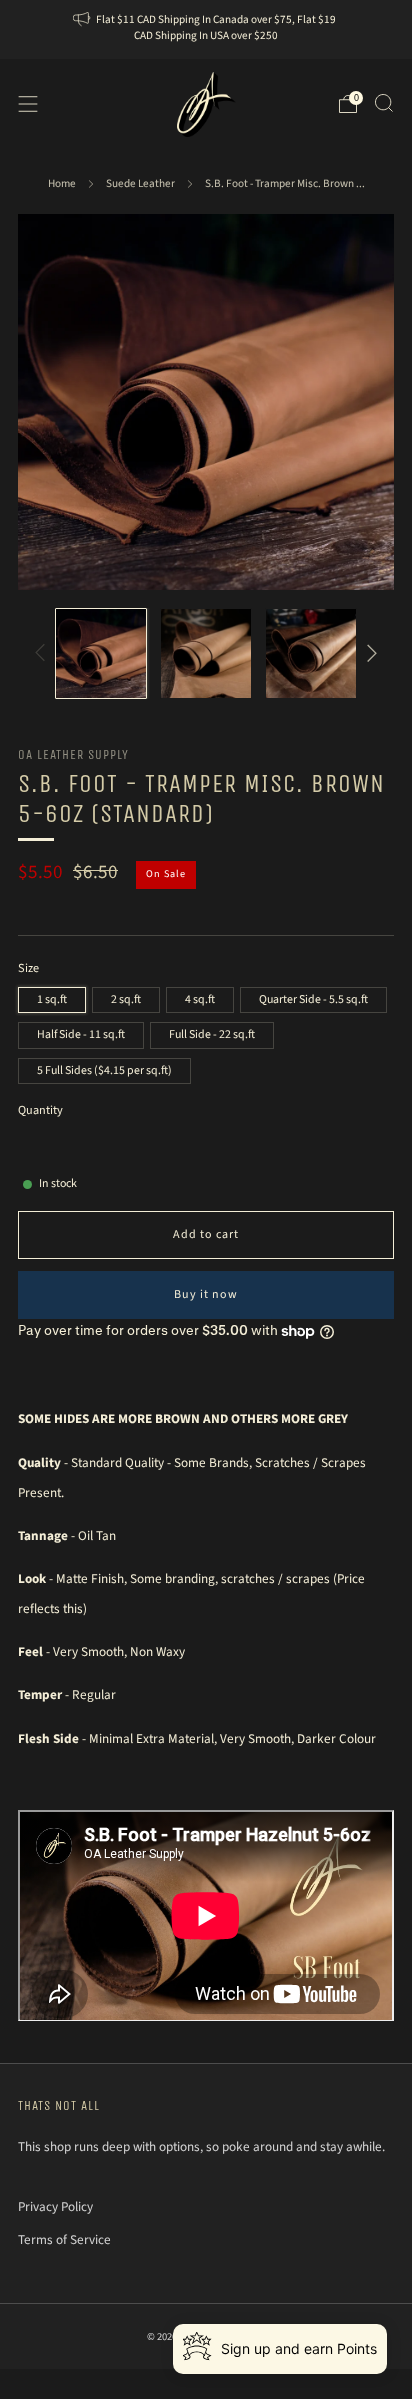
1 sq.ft (52, 999)
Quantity (40, 1110)
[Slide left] (43, 653)
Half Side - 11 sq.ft (81, 1034)
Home (62, 183)
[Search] (384, 103)
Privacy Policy (55, 2206)
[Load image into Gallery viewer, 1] (101, 654)
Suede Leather (140, 183)
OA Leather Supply (73, 754)
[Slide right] (369, 653)
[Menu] (28, 104)
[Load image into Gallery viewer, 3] (311, 654)
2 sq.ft (126, 999)
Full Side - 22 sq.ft (212, 1034)
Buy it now (206, 1294)
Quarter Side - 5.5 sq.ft (313, 999)
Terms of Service (64, 2239)
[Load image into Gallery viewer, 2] (206, 654)
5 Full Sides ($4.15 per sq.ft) (104, 1070)
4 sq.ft (200, 999)
